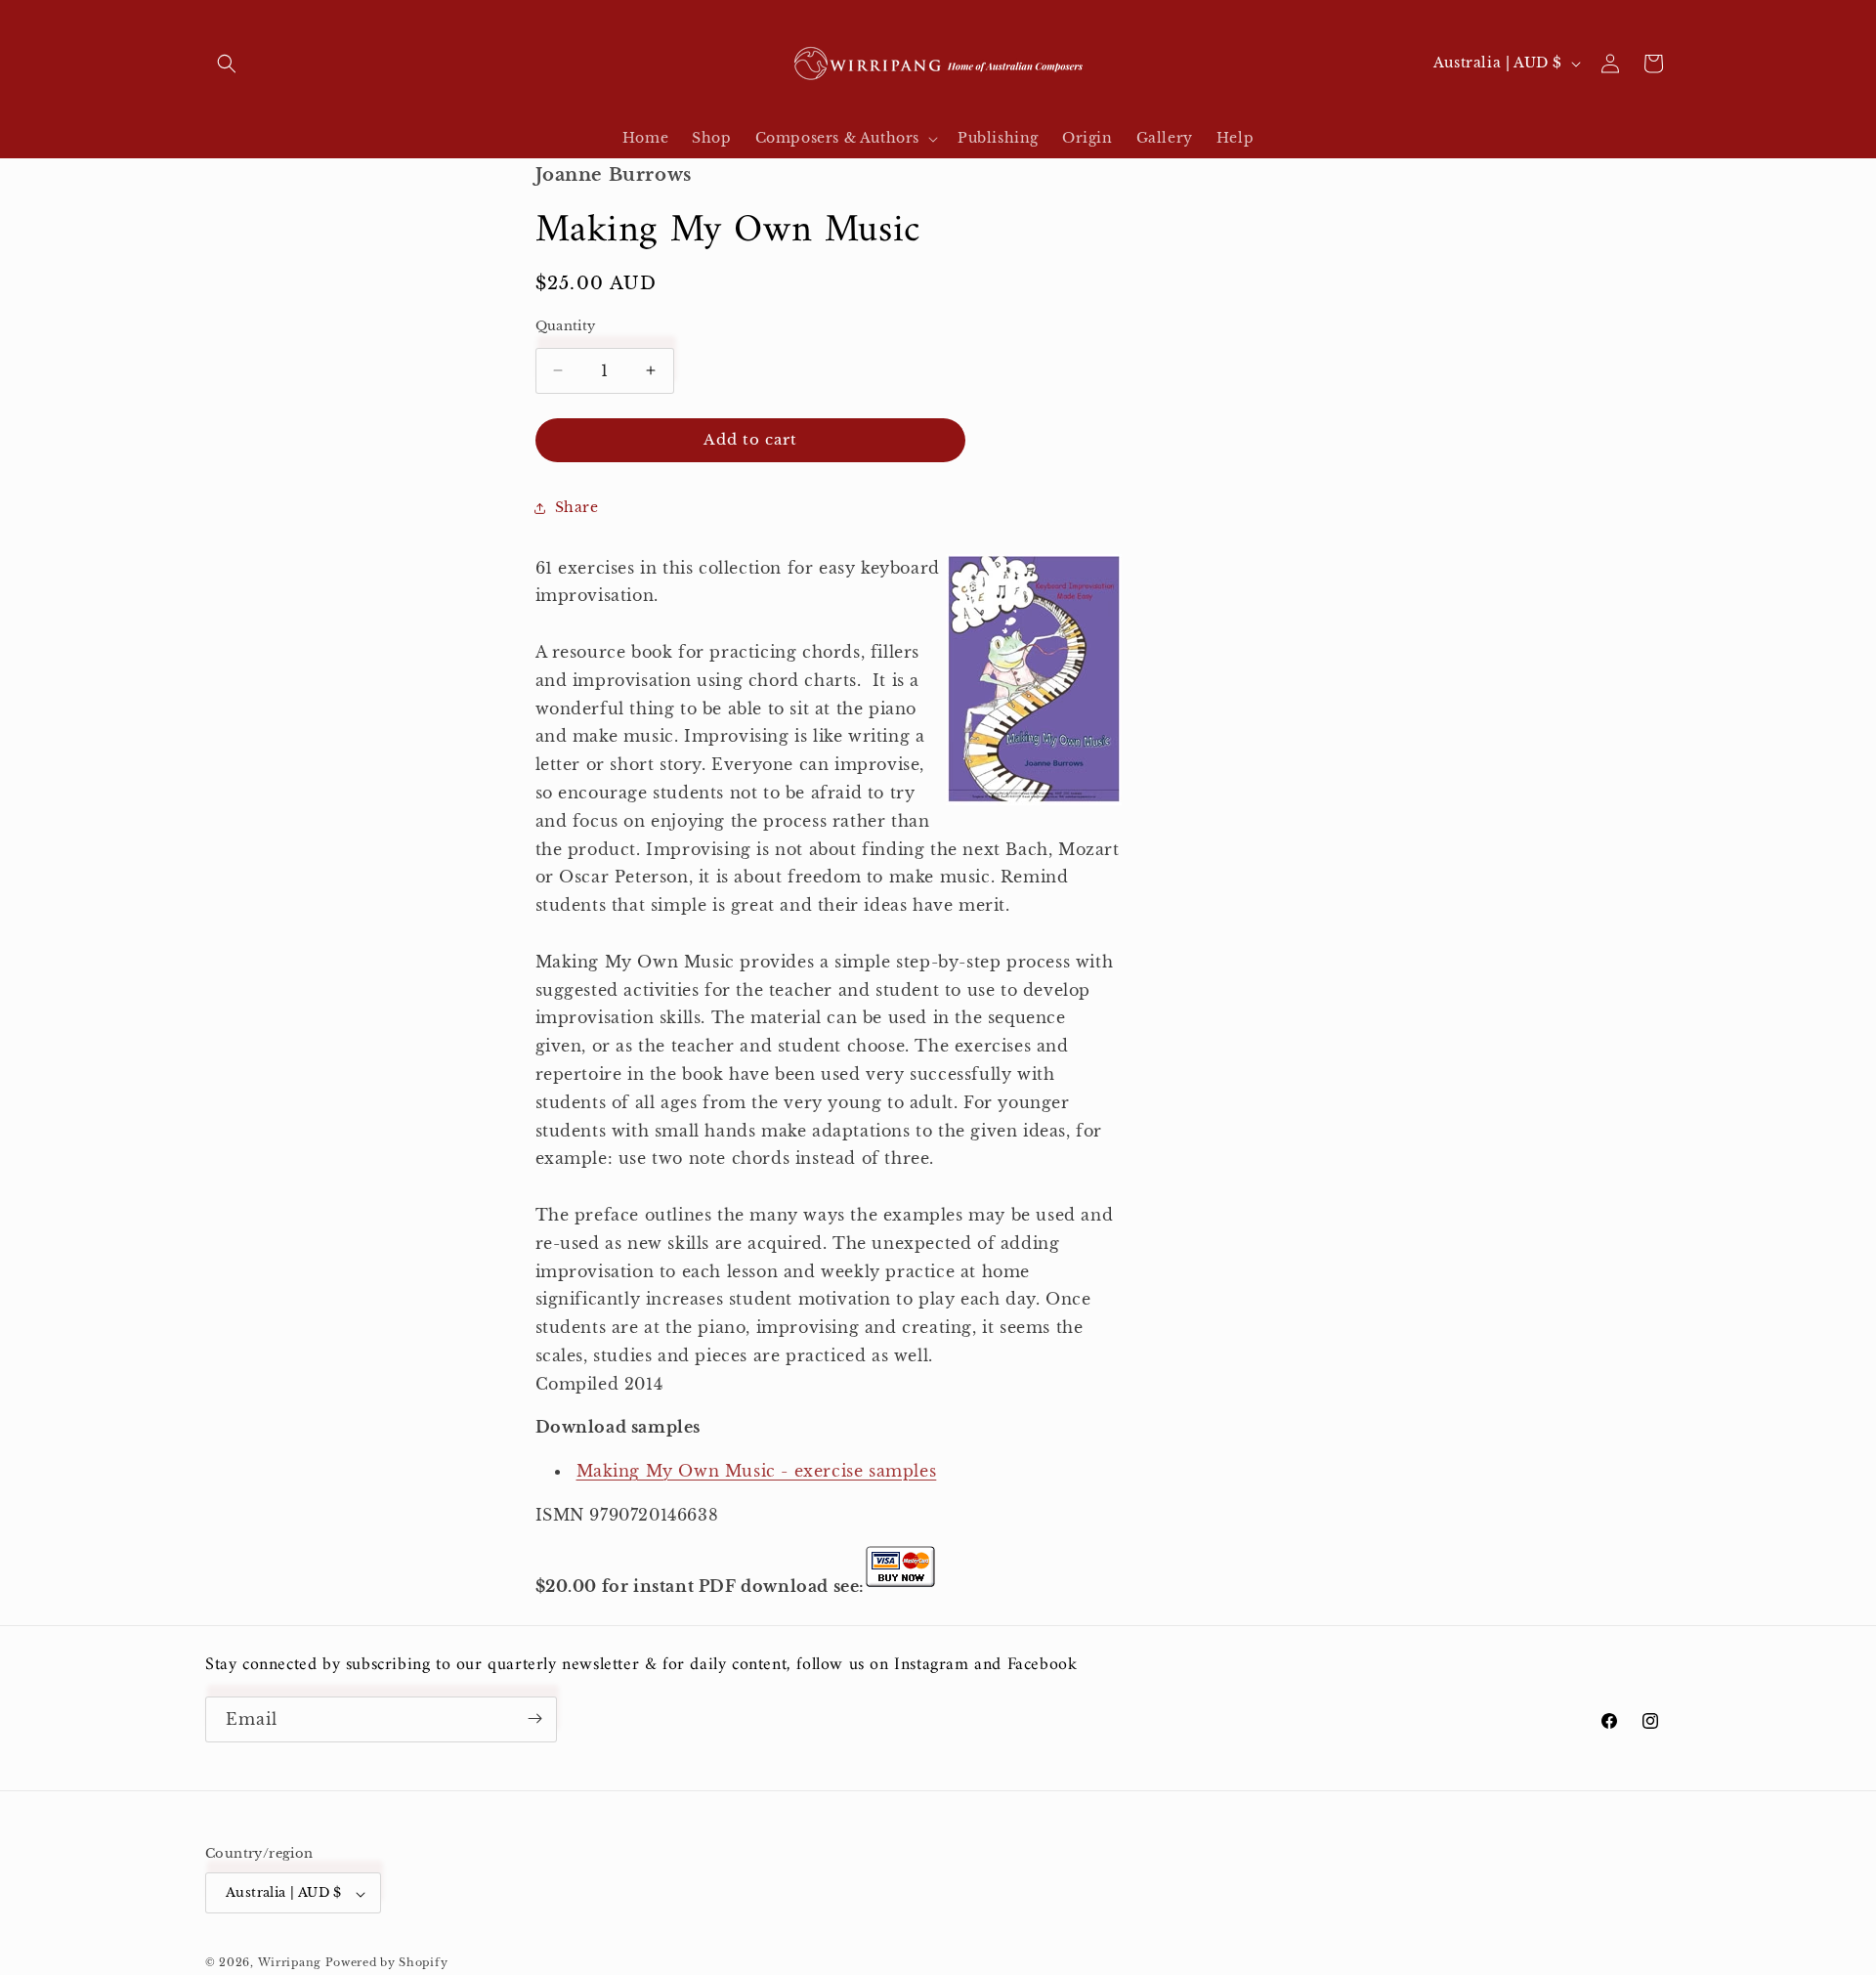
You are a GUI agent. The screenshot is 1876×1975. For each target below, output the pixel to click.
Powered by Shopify (387, 1962)
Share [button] (577, 507)
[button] (227, 64)
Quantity (566, 326)
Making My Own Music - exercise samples (757, 1471)
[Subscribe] (534, 1718)
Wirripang (290, 1962)
